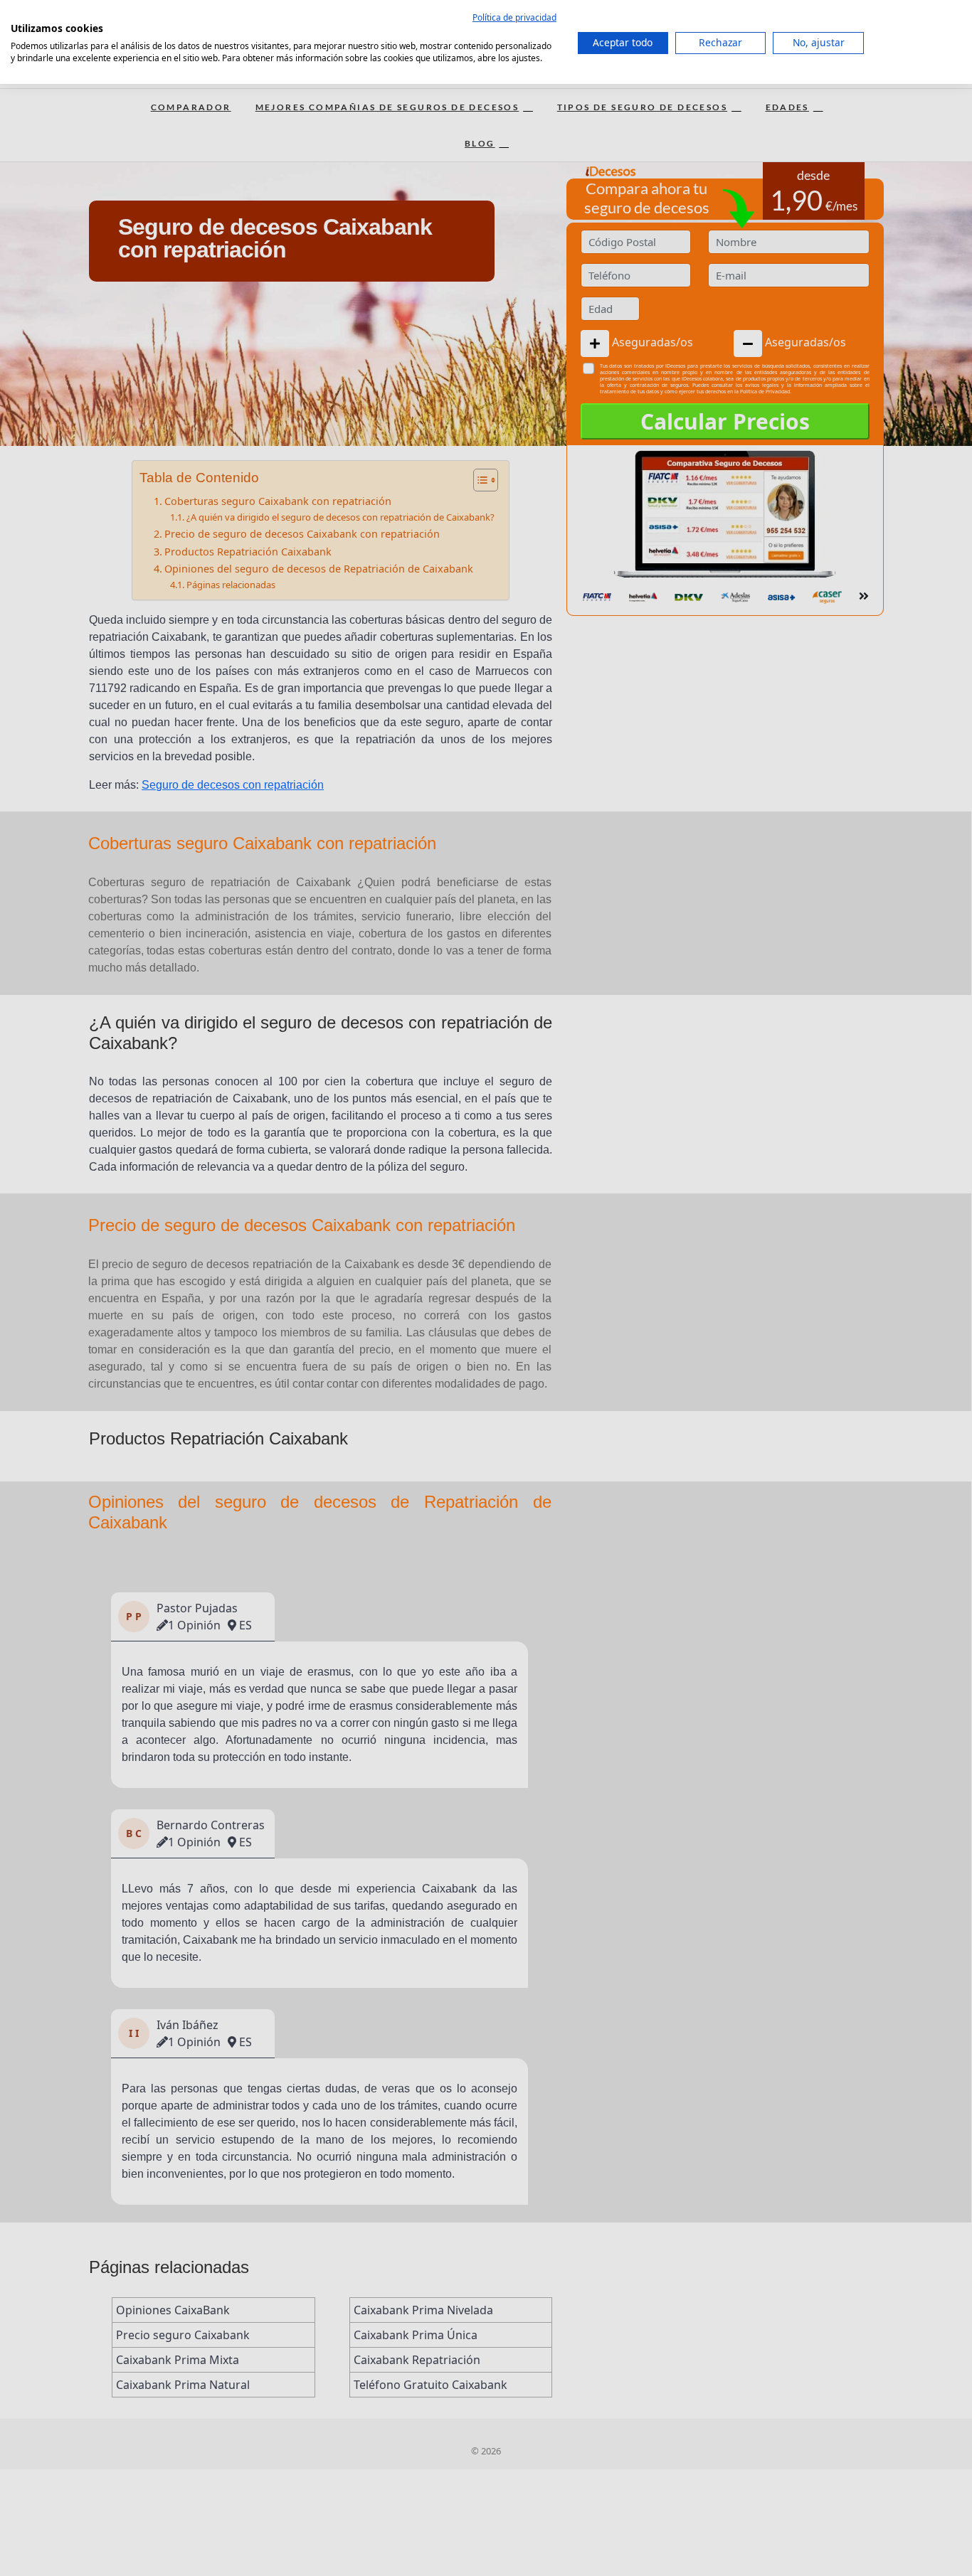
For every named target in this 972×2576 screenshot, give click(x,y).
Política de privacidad (514, 17)
